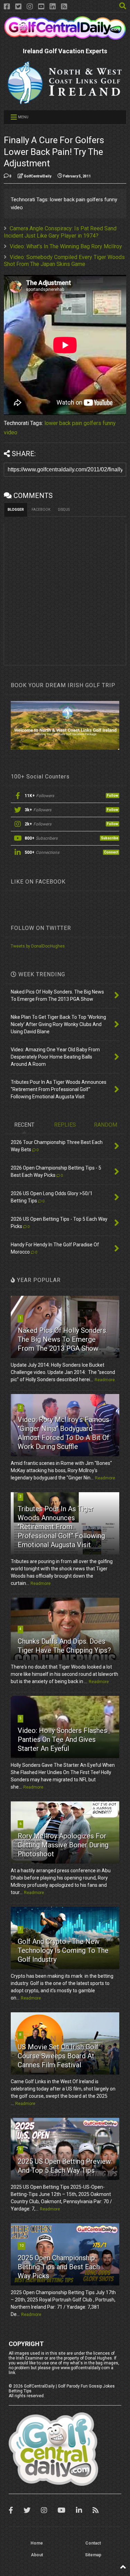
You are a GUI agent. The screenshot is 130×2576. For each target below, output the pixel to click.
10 (21, 2246)
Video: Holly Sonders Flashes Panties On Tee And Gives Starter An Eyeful (62, 1739)
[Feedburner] (64, 7)
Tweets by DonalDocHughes (38, 946)
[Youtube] (41, 7)
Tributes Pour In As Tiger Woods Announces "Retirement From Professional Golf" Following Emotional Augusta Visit (61, 1527)
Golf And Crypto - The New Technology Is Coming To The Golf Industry (63, 1950)
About (37, 2555)
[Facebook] (7, 7)
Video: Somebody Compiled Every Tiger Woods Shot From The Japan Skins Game (64, 261)
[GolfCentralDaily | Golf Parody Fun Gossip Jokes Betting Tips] (65, 37)
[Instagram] (30, 7)
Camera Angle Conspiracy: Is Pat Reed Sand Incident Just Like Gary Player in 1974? (60, 232)
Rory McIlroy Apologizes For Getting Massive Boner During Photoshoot (63, 1845)
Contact (93, 2543)
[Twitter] (18, 7)
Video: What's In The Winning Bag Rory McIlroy (66, 246)
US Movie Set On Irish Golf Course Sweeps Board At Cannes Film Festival (58, 2056)
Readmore (105, 1380)
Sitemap (93, 2555)
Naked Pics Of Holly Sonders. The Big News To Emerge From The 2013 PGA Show (63, 1339)
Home (37, 2543)
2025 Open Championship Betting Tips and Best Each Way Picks (59, 2267)
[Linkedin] (53, 7)
